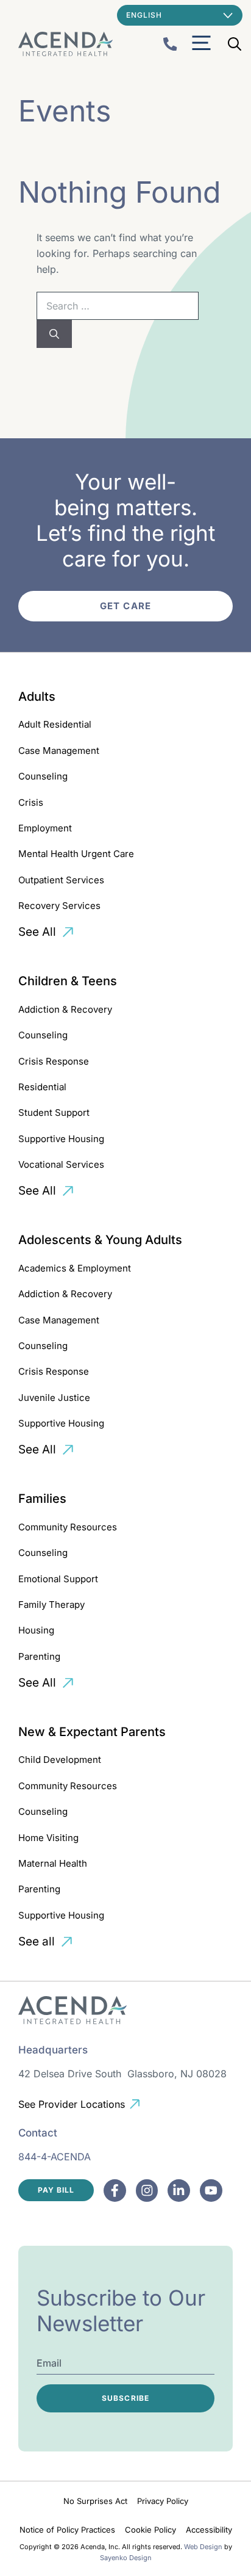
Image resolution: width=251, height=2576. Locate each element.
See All (37, 932)
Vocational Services (61, 1164)
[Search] (54, 334)
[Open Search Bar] (235, 44)
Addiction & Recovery (65, 1009)
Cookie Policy (150, 2530)
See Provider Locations (72, 2104)
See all (37, 1941)
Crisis (31, 802)
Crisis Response (54, 1061)
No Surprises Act (95, 2501)
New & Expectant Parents (92, 1732)
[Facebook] (115, 2191)
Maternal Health (53, 1863)
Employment (45, 828)
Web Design (203, 2547)
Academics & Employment (75, 1268)
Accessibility (209, 2530)
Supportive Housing (61, 1139)
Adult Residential (55, 724)
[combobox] (118, 306)
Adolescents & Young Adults (100, 1240)
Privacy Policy (163, 2501)
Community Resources (68, 1527)
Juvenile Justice (54, 1398)
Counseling (43, 776)
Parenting (39, 1656)
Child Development (60, 1760)
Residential (42, 1087)
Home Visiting (48, 1838)
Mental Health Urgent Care (76, 854)
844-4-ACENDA (55, 2157)
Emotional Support (58, 1579)
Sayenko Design (126, 2558)
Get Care (125, 606)
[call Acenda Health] (170, 44)
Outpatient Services (61, 880)
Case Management (59, 751)
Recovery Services (59, 906)
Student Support (54, 1113)
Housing (36, 1630)
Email (49, 2363)
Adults (37, 696)
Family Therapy (51, 1605)
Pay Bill (56, 2190)
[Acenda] (65, 44)
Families (42, 1499)
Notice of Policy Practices (67, 2530)
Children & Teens (68, 981)
